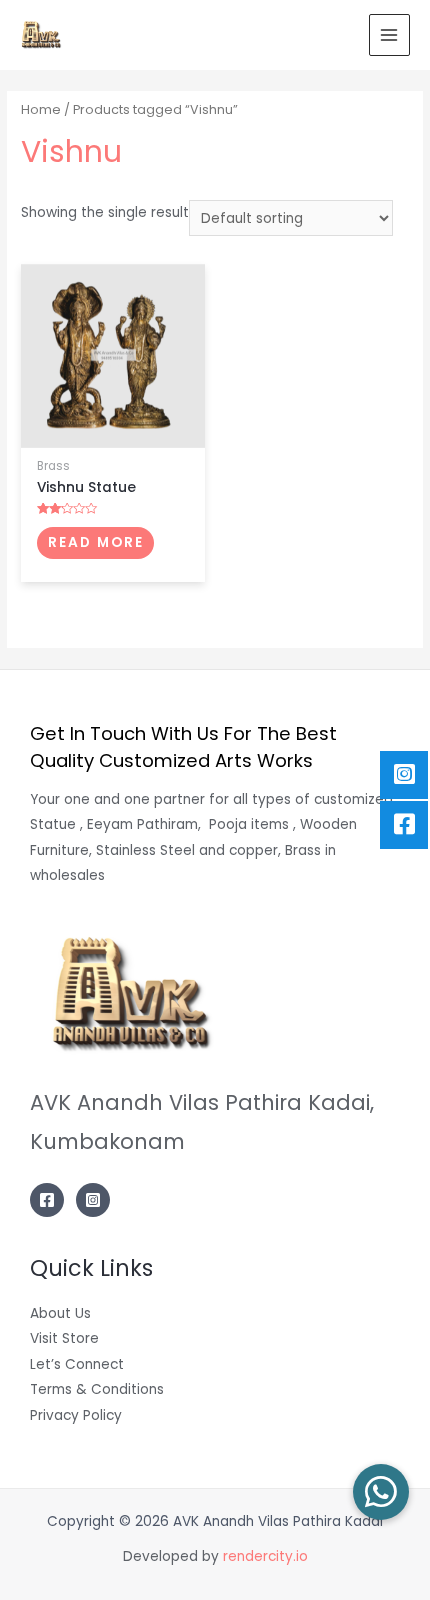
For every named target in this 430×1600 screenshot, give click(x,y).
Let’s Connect (77, 1364)
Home (41, 109)
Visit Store (64, 1338)
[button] (381, 1492)
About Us (60, 1313)
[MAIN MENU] (389, 34)
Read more (96, 542)
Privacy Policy (76, 1415)
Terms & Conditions (97, 1389)
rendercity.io (265, 1556)
